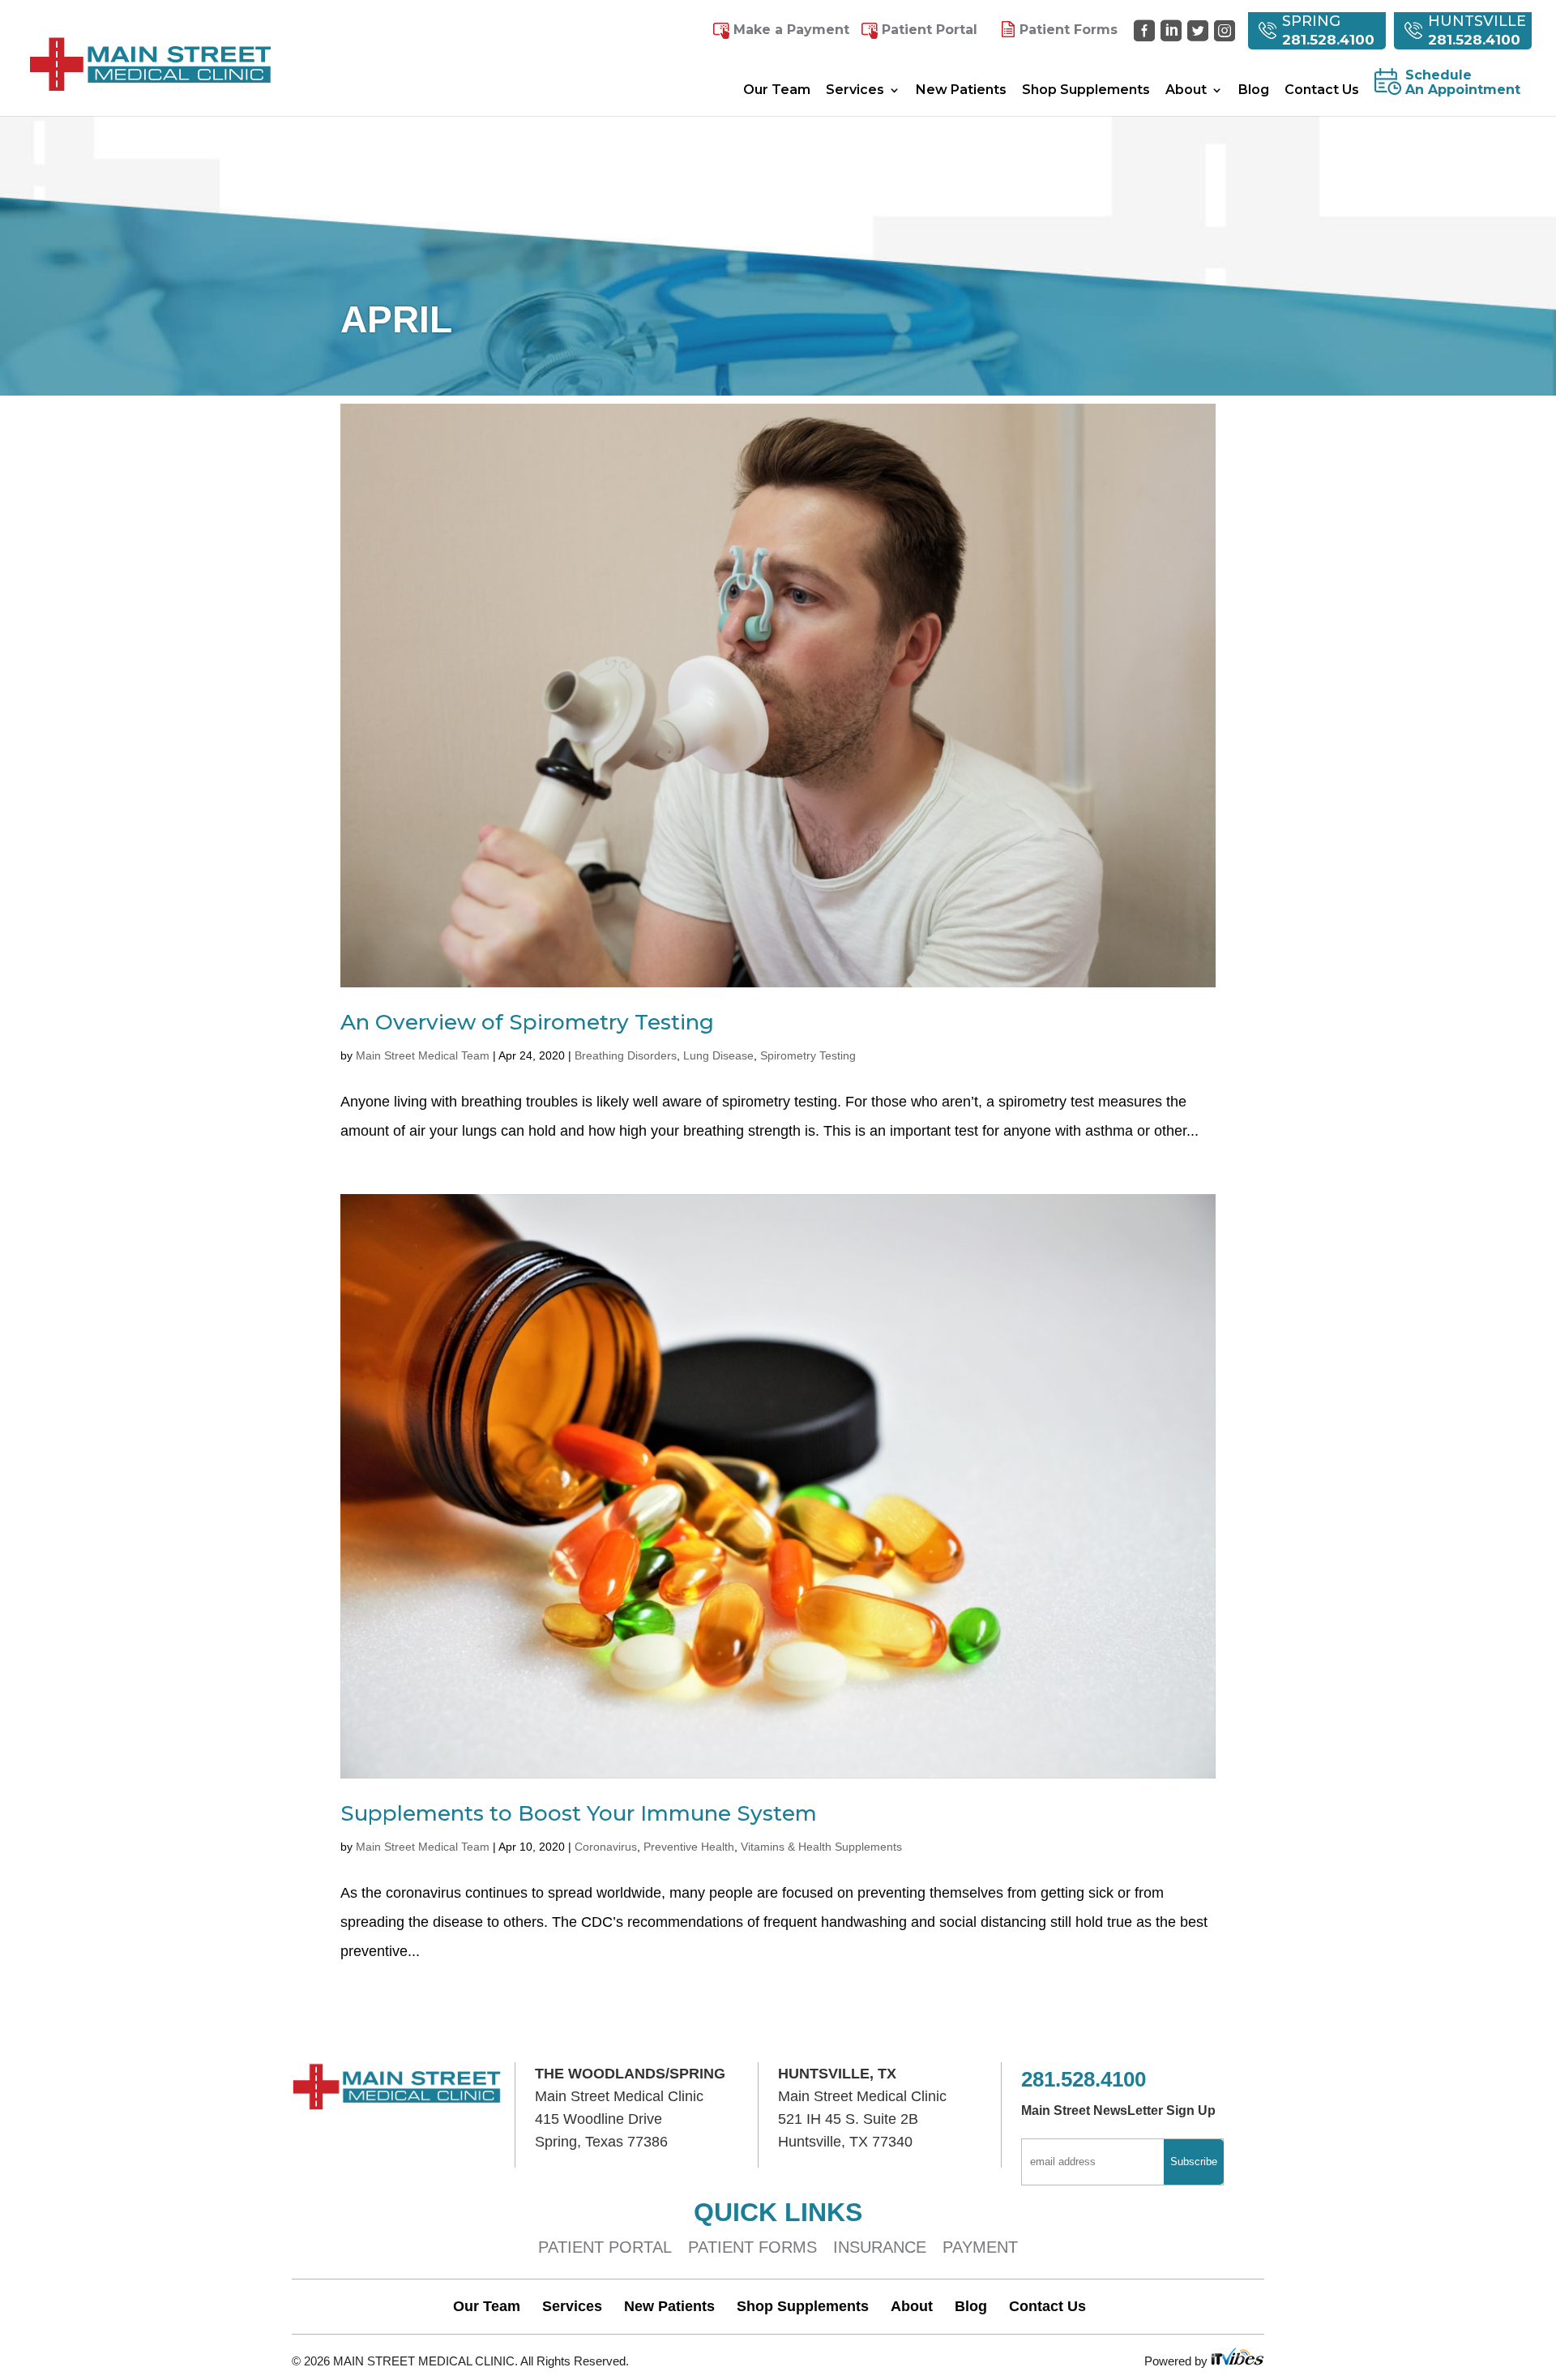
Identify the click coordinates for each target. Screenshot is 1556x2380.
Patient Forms (1069, 30)
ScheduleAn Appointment (1463, 83)
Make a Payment (791, 30)
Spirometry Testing (808, 1055)
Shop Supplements (1086, 91)
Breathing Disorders (626, 1055)
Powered (1169, 2361)
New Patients (961, 91)
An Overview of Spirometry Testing (527, 1022)
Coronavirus (606, 1847)
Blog (1254, 91)
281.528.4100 (1328, 40)
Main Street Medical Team (423, 1055)
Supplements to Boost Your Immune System (579, 1813)
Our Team (777, 91)
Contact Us (1322, 91)
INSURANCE (880, 2247)
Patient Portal (930, 30)
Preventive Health (689, 1847)
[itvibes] (1238, 2361)
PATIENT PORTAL (605, 2247)
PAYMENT (980, 2247)
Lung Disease (718, 1055)
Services (855, 91)
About (1186, 91)
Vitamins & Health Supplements (821, 1847)
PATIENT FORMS (752, 2247)
